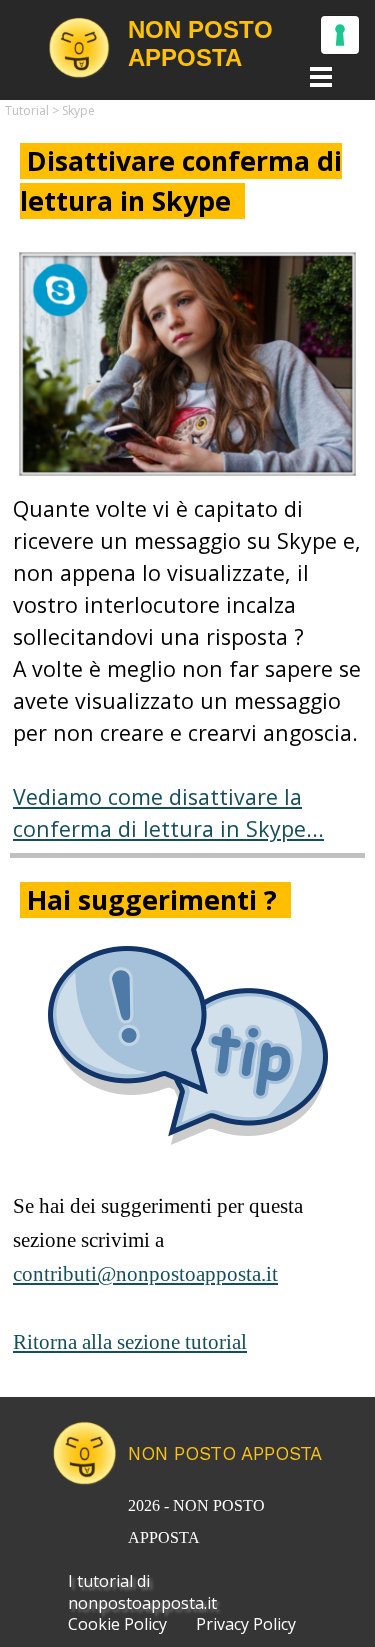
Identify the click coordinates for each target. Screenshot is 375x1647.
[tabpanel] (187, 181)
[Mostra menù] (321, 76)
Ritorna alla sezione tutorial (130, 1342)
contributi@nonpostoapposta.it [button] (145, 1274)
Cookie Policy (117, 1624)
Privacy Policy (246, 1624)
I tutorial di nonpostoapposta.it (142, 1592)
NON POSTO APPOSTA (225, 1453)
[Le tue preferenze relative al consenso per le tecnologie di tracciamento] (340, 35)
